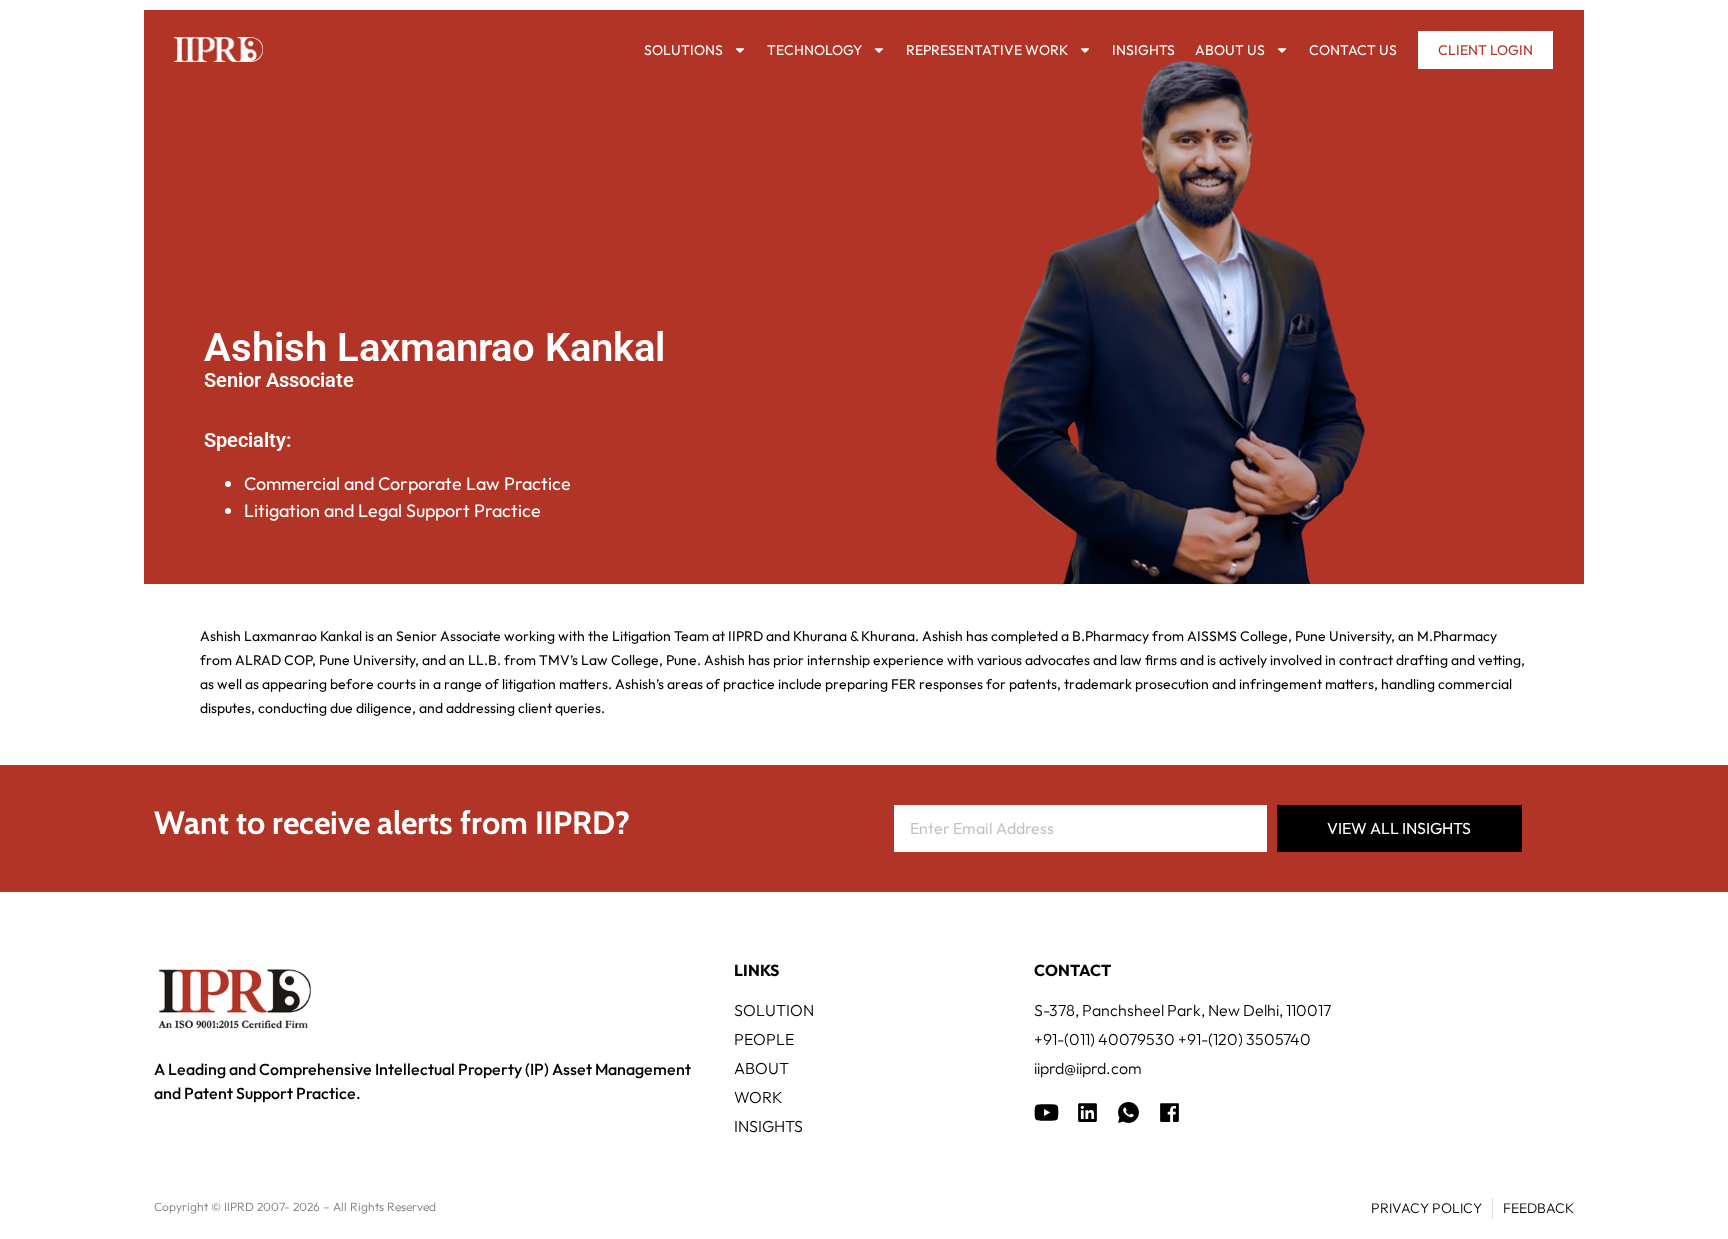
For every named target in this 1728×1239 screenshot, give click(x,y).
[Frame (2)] (1169, 1112)
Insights (1143, 50)
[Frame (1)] (1087, 1112)
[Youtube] (1046, 1112)
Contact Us (1353, 50)
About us (1230, 50)
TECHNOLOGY (814, 50)
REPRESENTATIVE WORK (987, 50)
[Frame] (1128, 1112)
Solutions (683, 50)
